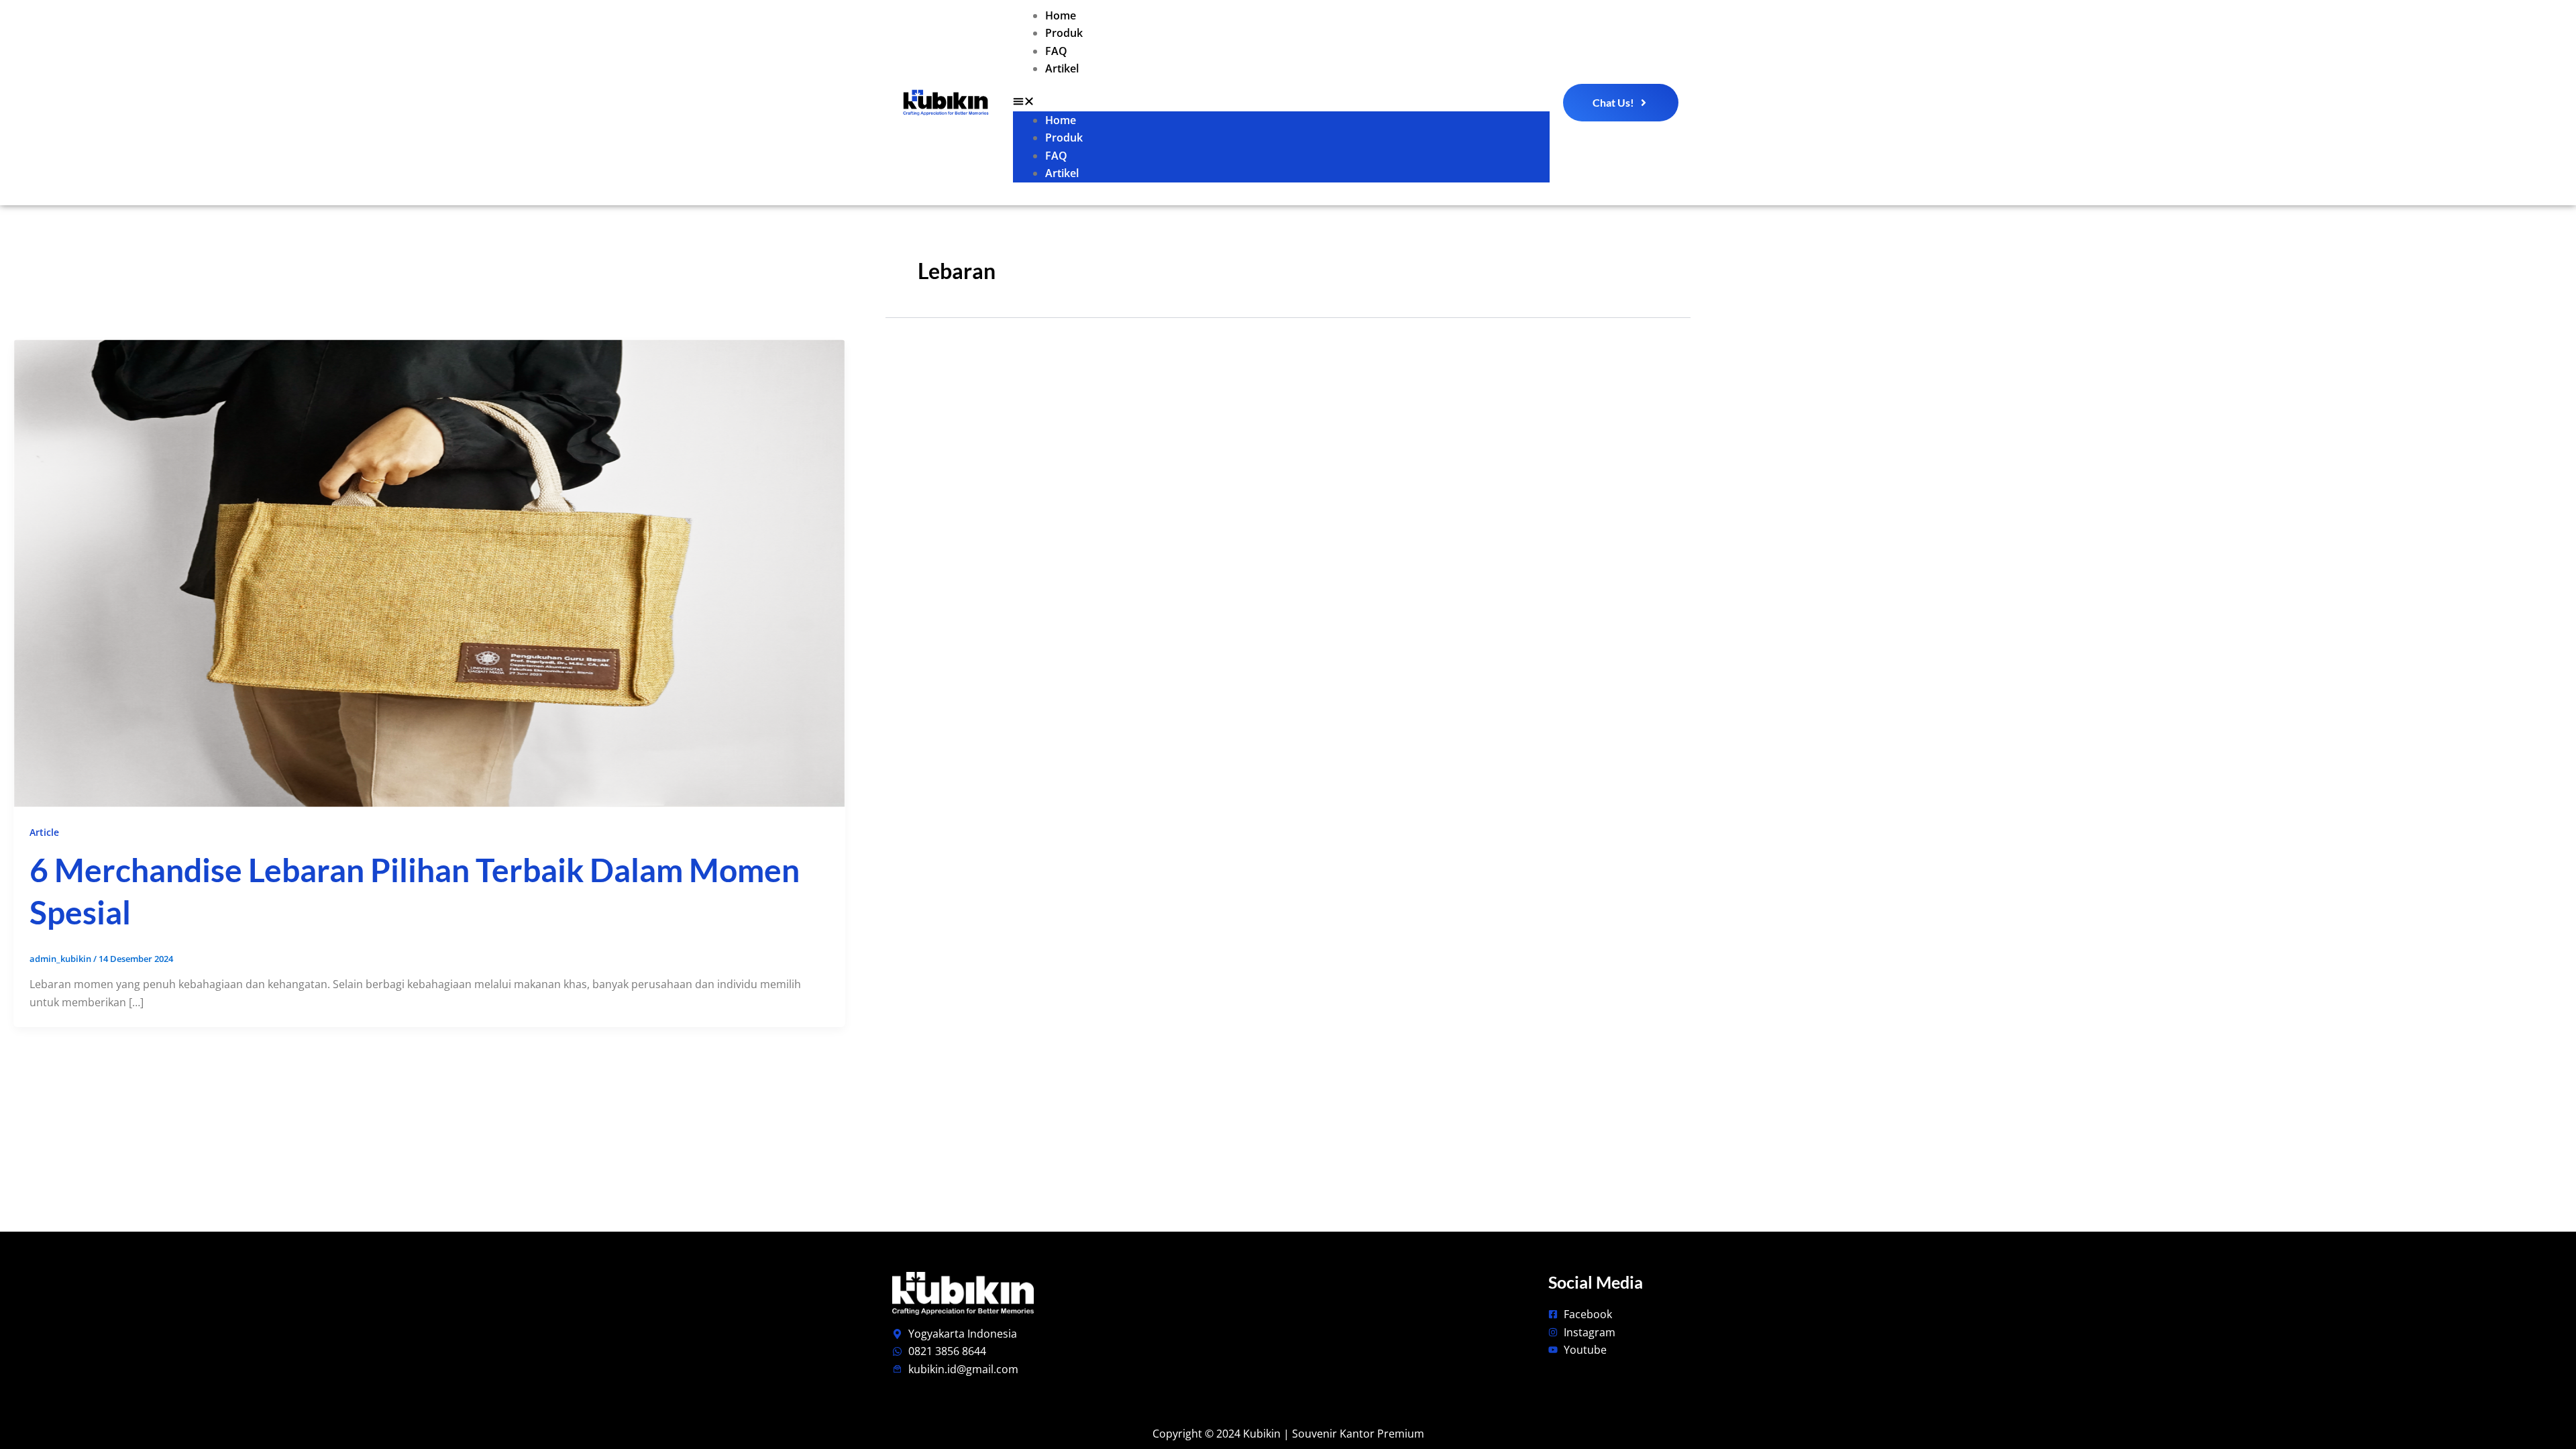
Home (1061, 15)
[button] (1281, 103)
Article (44, 832)
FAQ (1056, 51)
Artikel (1062, 68)
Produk (1064, 33)
